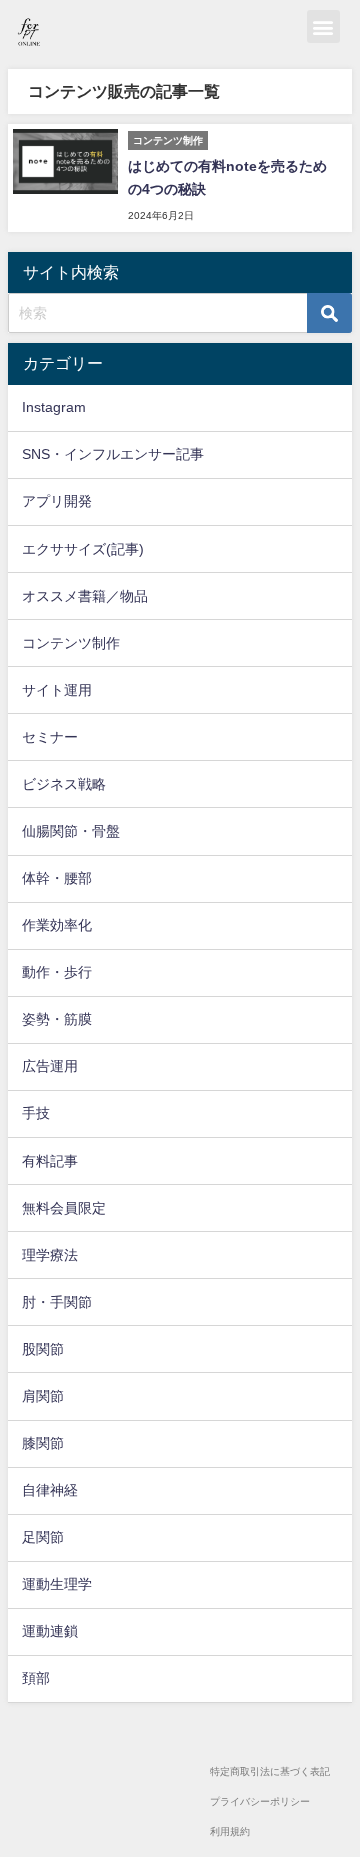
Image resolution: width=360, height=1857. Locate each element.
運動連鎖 (50, 1631)
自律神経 (50, 1490)
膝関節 (43, 1443)
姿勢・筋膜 (57, 1019)
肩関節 (43, 1396)
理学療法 (50, 1255)
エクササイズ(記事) (83, 549)
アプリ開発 (57, 501)
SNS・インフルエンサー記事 (113, 454)
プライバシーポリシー (260, 1801)
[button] (323, 26)
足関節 (43, 1537)
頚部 (36, 1678)
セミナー (50, 737)
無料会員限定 (64, 1208)
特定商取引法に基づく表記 (270, 1771)
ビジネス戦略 (64, 784)
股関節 (43, 1349)
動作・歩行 (57, 972)
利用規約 (230, 1831)
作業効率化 (57, 925)
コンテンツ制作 (71, 643)
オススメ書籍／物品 (85, 596)
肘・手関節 (57, 1302)
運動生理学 (57, 1584)
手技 (36, 1113)
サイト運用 (57, 690)
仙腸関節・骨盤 (71, 831)
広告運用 (50, 1066)
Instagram (54, 407)
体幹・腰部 (57, 878)
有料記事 (50, 1161)
